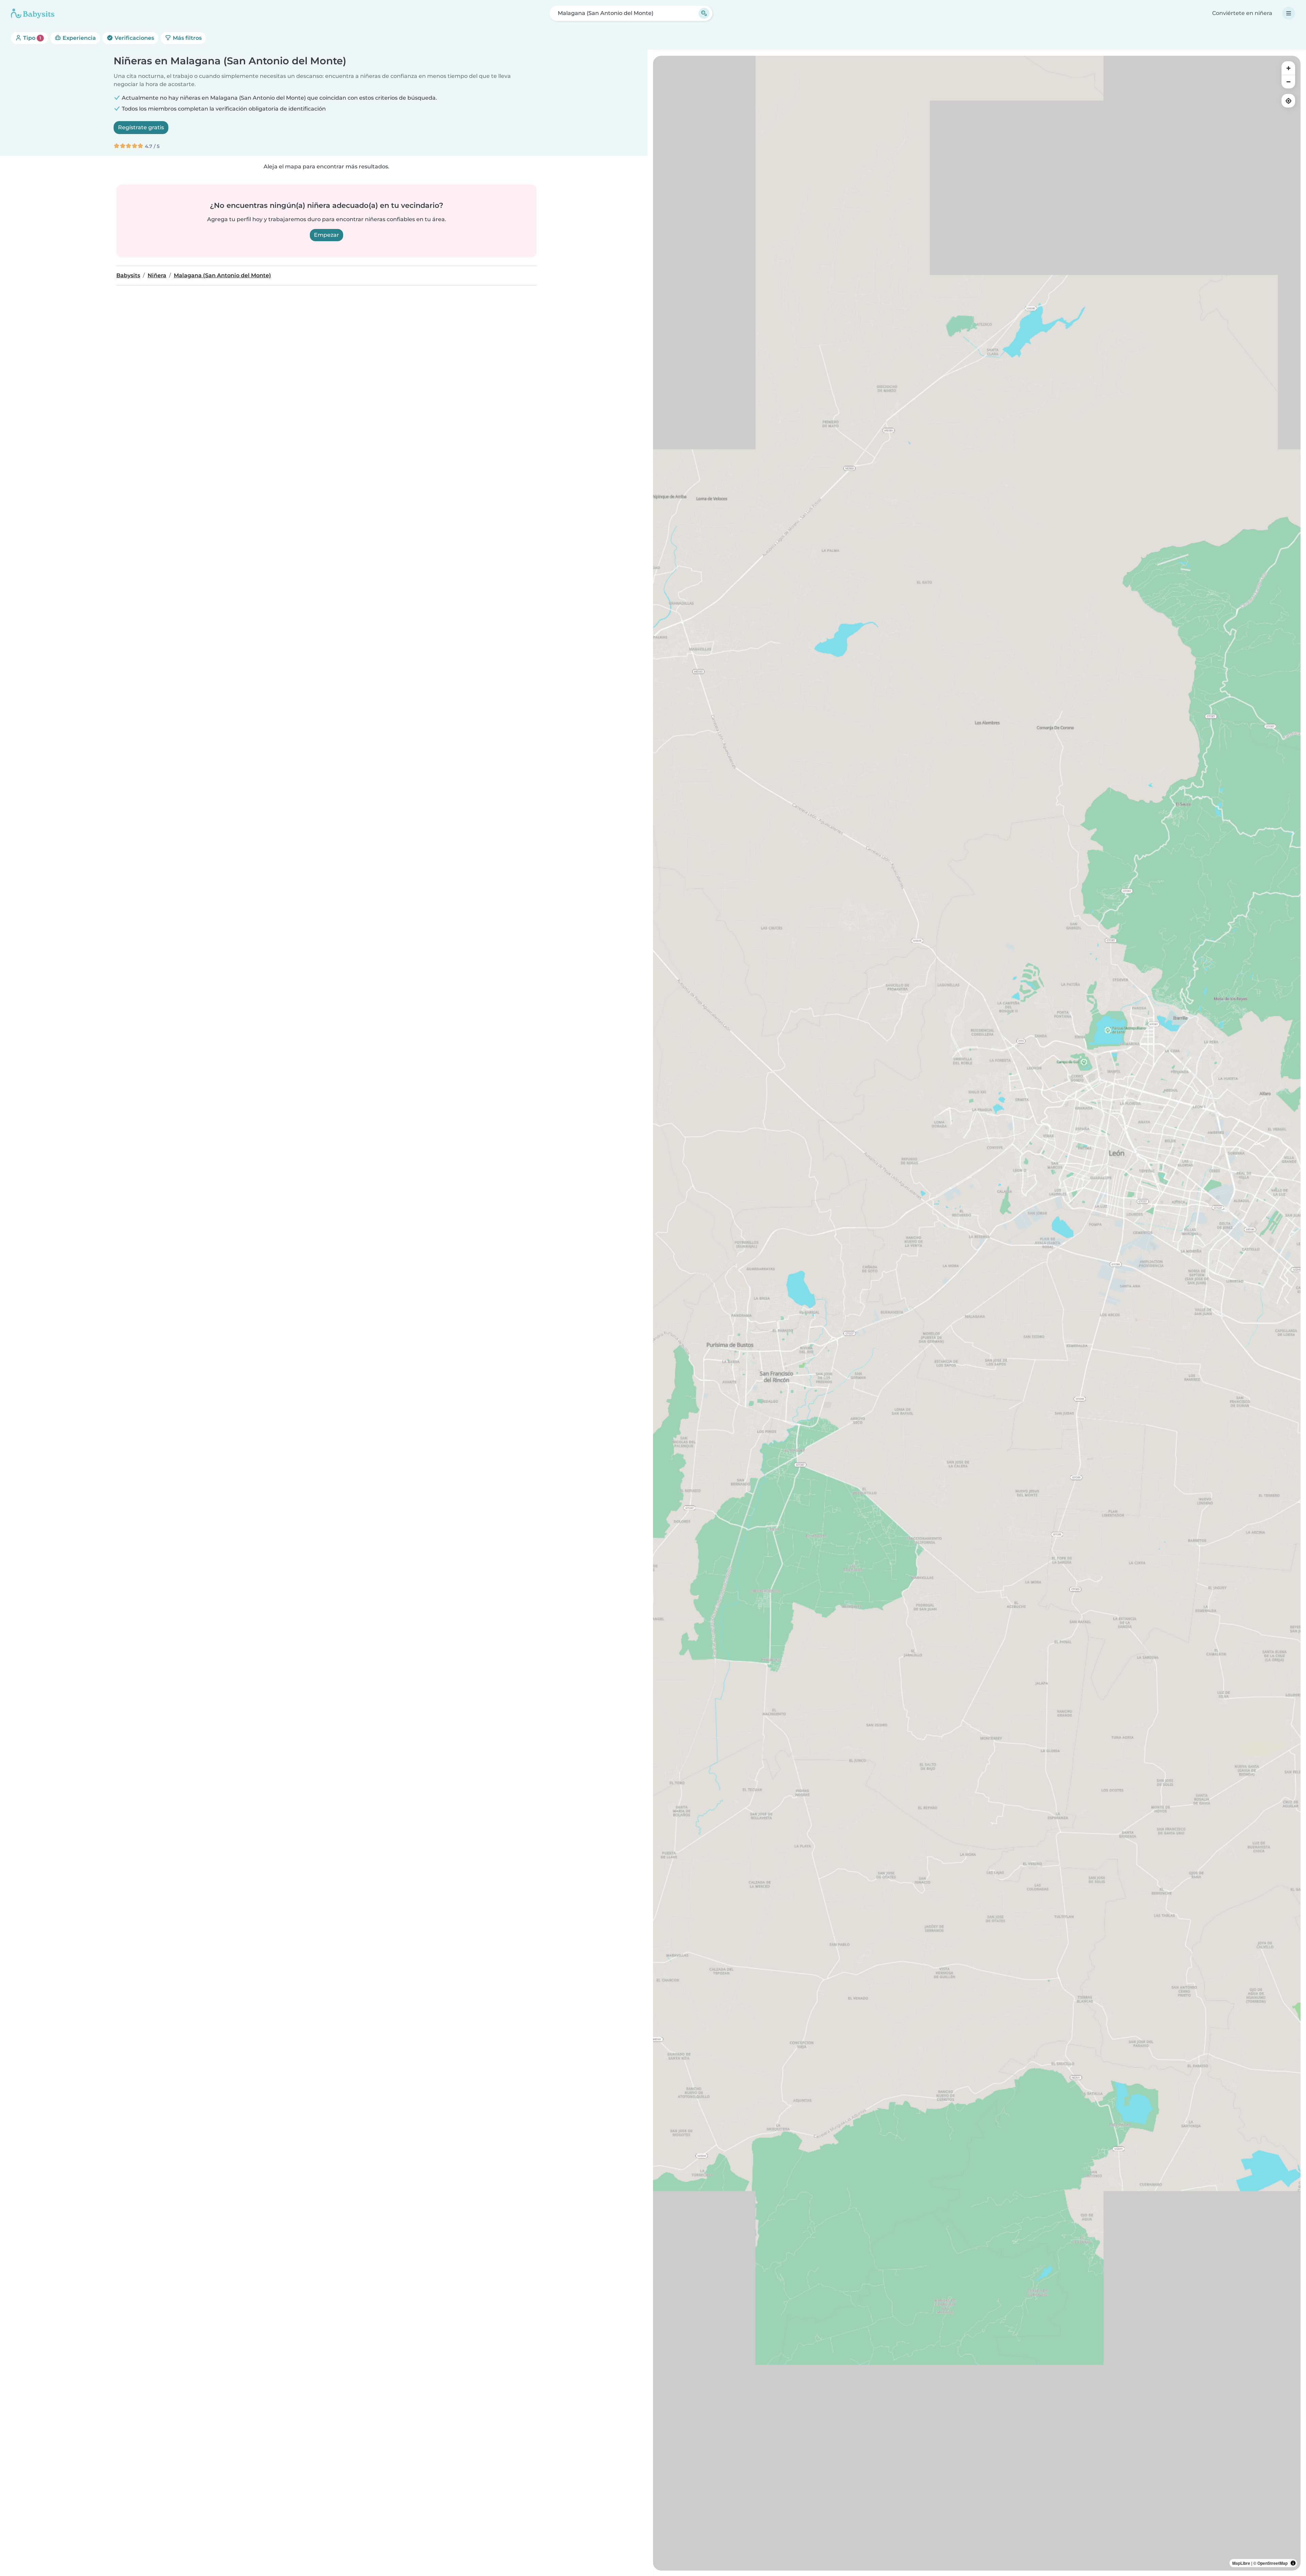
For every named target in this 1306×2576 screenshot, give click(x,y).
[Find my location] (1288, 101)
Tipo (31, 38)
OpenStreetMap (1272, 2563)
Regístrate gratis (141, 127)
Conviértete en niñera (1242, 13)
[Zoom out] (1288, 82)
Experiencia (79, 38)
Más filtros (187, 38)
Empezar (326, 235)
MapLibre (1241, 2563)
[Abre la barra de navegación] (1289, 13)
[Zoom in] (1288, 68)
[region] (977, 1313)
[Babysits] (33, 13)
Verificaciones (134, 38)
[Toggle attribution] (1293, 2563)
